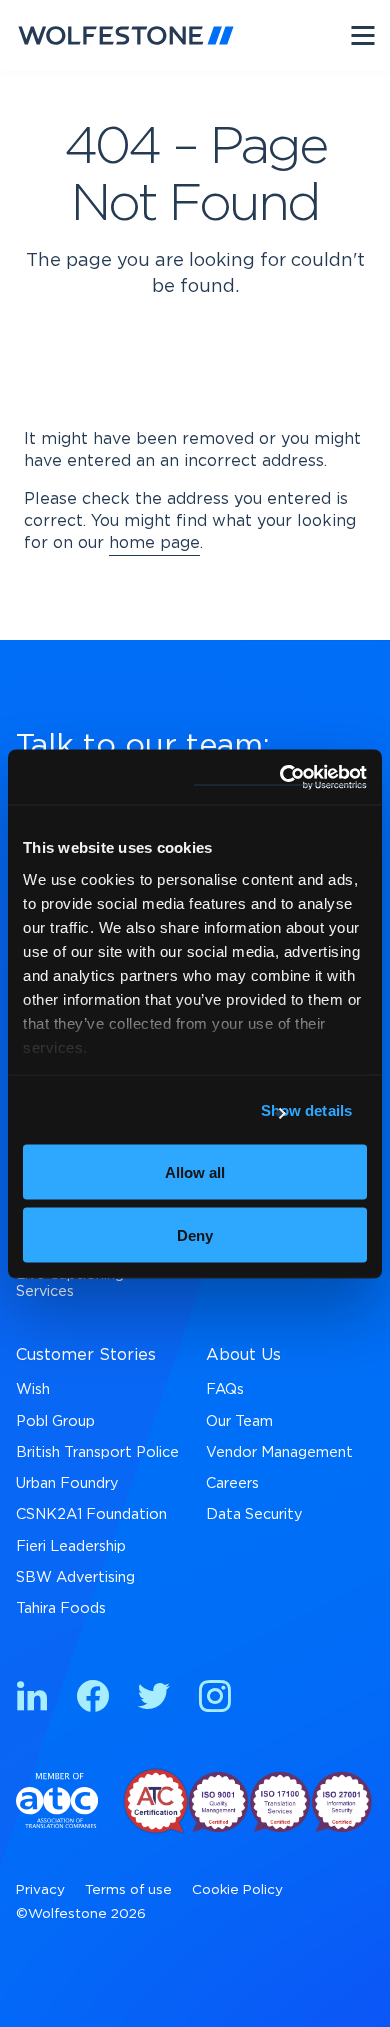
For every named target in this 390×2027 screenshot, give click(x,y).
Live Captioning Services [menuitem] (70, 1283)
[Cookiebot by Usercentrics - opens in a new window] (280, 777)
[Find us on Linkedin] (32, 1699)
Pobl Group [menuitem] (55, 1421)
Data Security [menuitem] (254, 1514)
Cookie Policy (237, 1890)
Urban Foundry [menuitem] (67, 1483)
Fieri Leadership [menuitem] (71, 1546)
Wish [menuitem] (33, 1389)
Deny (195, 1234)
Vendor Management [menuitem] (279, 1452)
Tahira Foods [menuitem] (61, 1608)
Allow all (195, 1172)
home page (154, 543)
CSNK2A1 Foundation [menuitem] (91, 1514)
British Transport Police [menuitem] (97, 1452)
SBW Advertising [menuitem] (75, 1577)
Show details (306, 1109)
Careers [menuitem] (232, 1483)
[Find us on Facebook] (93, 1699)
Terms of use (128, 1890)
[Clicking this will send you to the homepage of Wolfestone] (126, 35)
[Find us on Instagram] (215, 1699)
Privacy (40, 1890)
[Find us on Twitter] (154, 1699)
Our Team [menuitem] (239, 1421)
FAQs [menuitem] (225, 1389)
